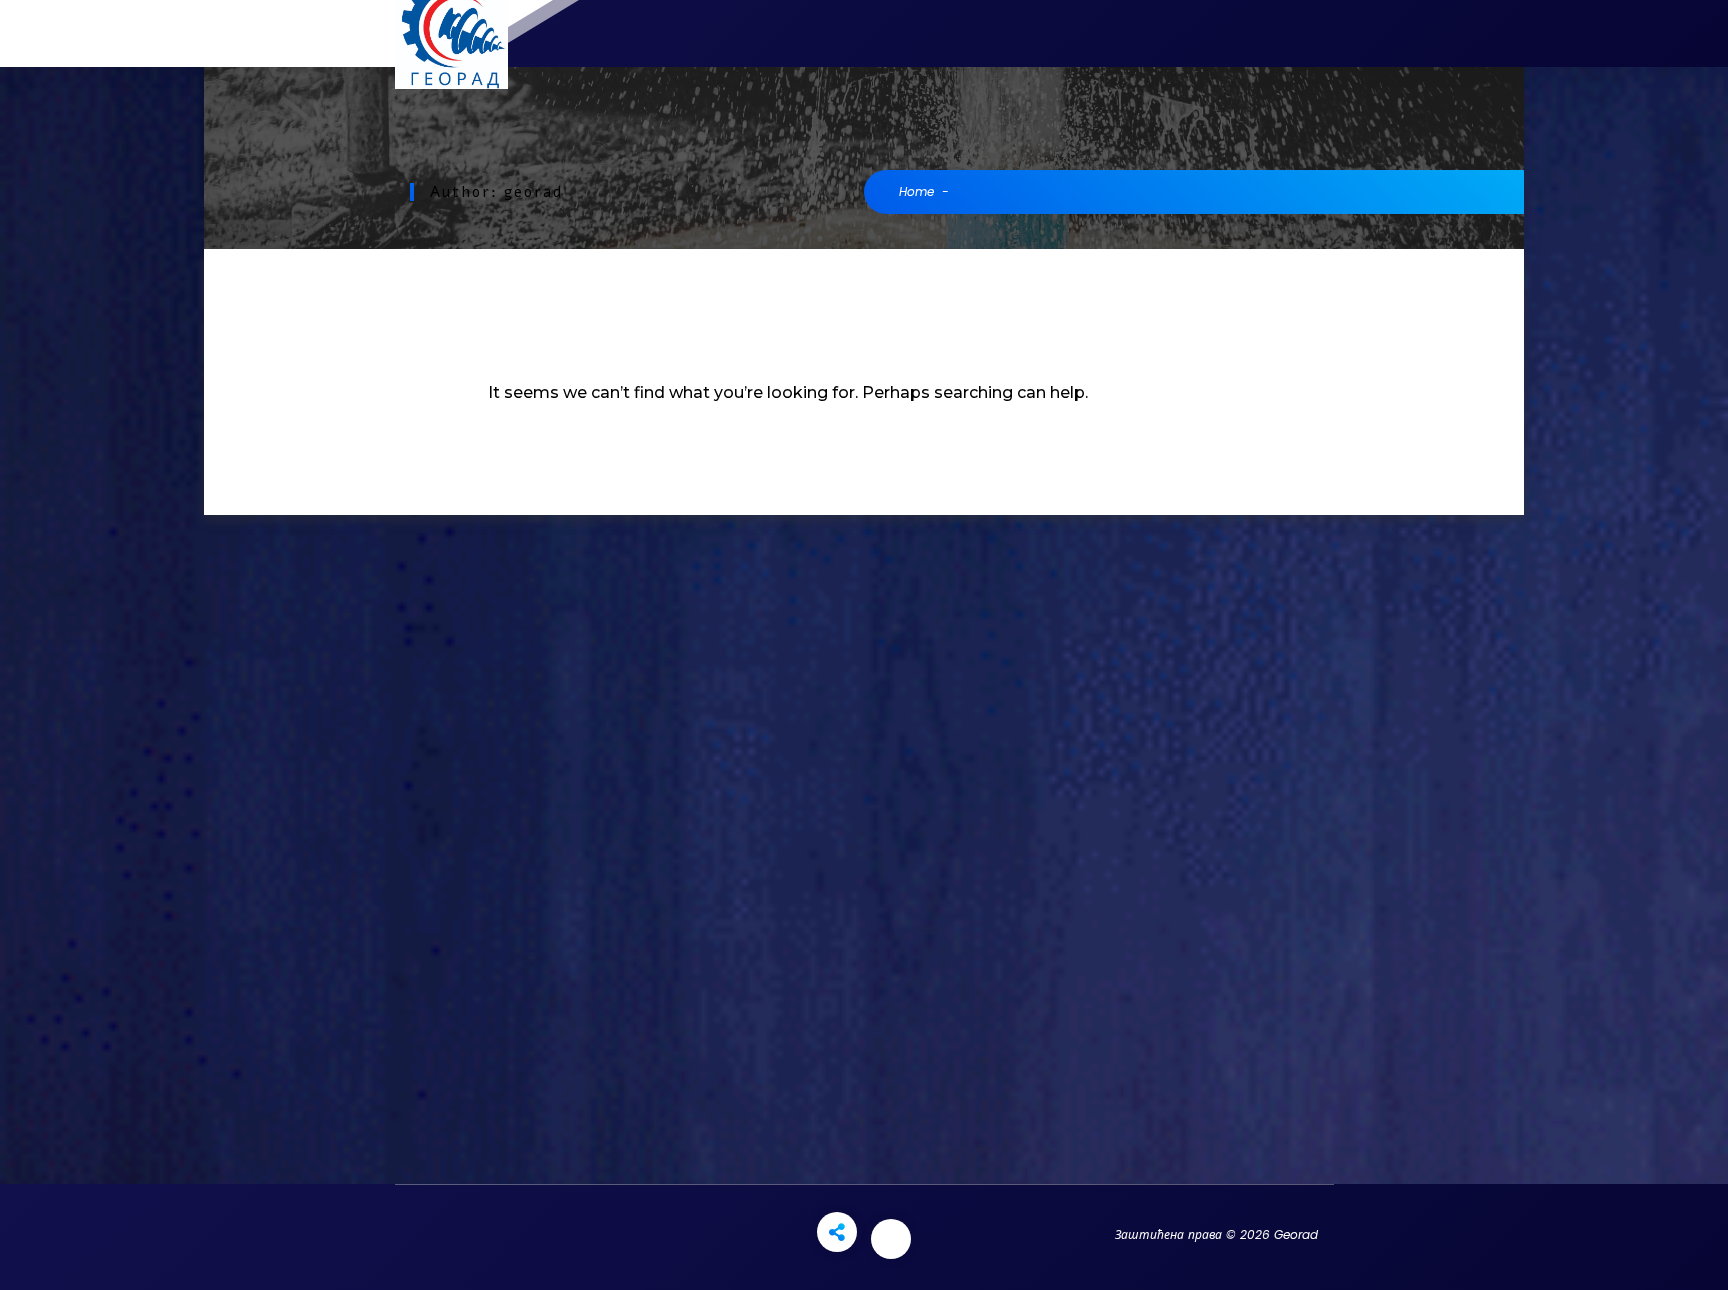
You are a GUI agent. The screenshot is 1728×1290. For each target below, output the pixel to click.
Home (916, 191)
